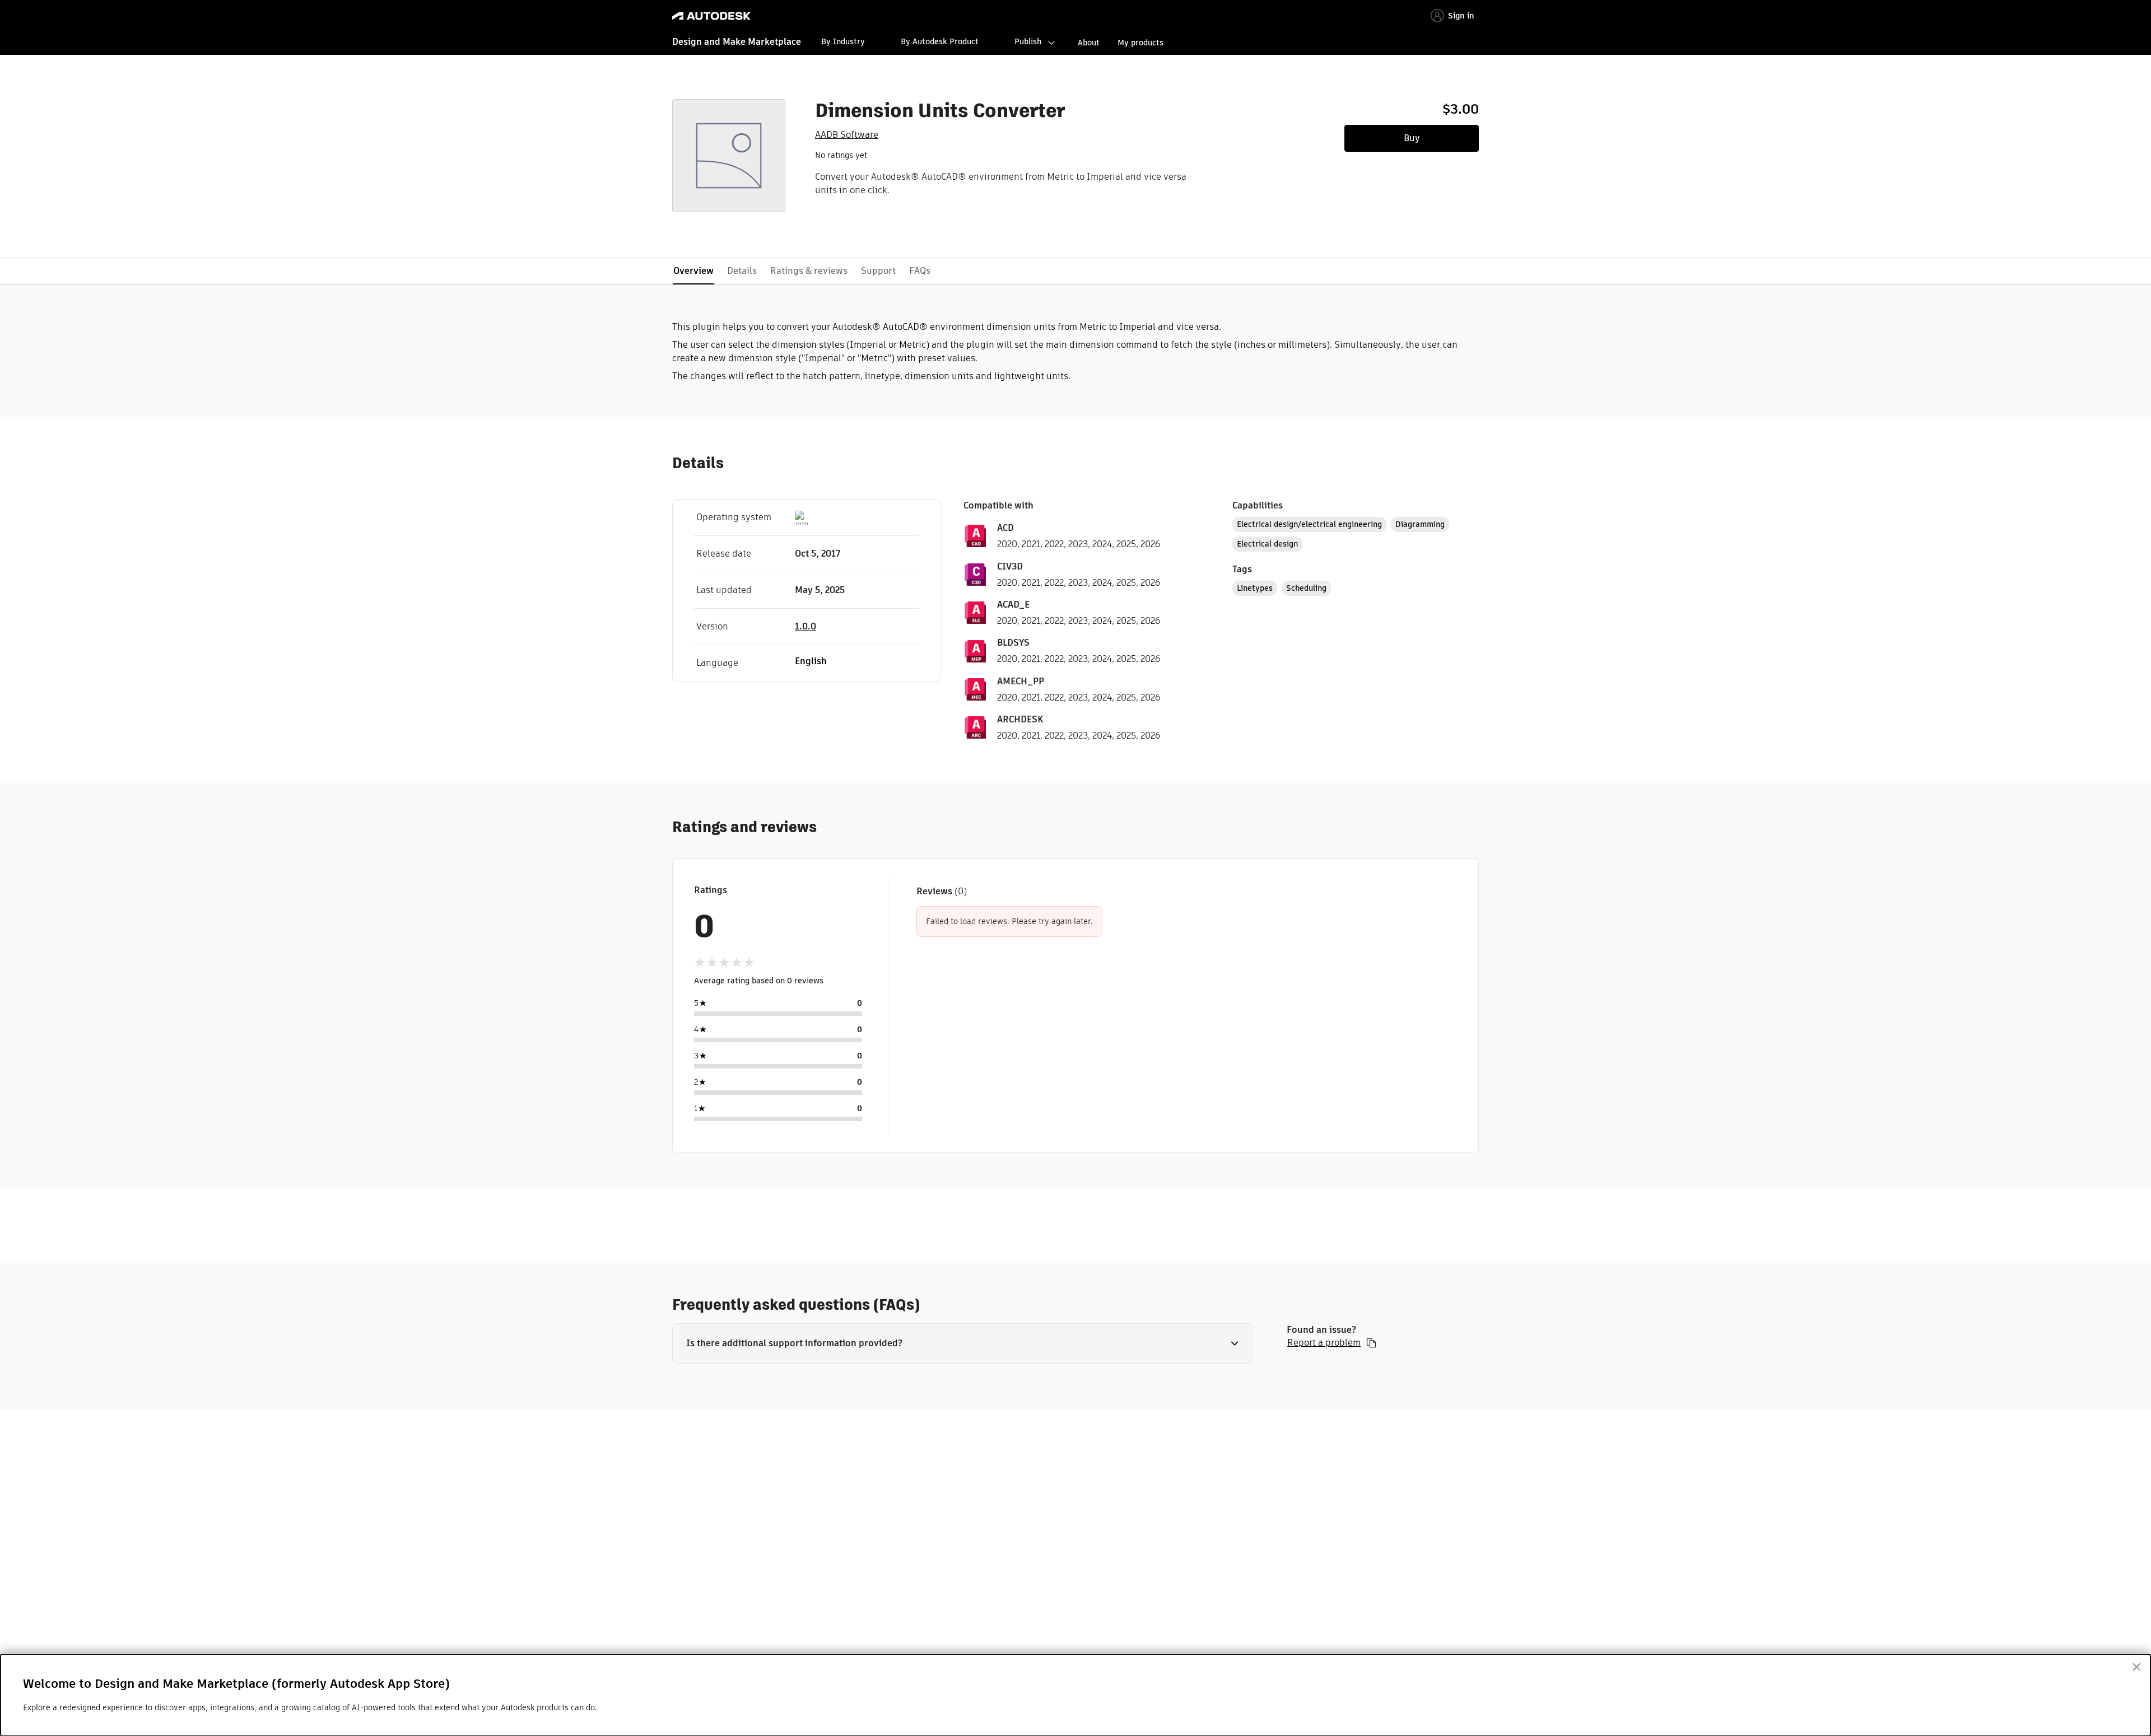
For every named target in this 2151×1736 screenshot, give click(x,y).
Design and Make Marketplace (737, 42)
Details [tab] (742, 271)
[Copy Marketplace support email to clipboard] (1371, 1343)
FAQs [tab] (920, 271)
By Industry (843, 41)
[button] (963, 1343)
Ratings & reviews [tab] (809, 271)
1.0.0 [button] (806, 626)
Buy (1412, 138)
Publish (1028, 41)
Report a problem (1324, 1343)
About (1089, 43)
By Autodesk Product (940, 41)
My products (1140, 43)
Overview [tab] (693, 271)
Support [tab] (878, 271)
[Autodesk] (711, 16)
